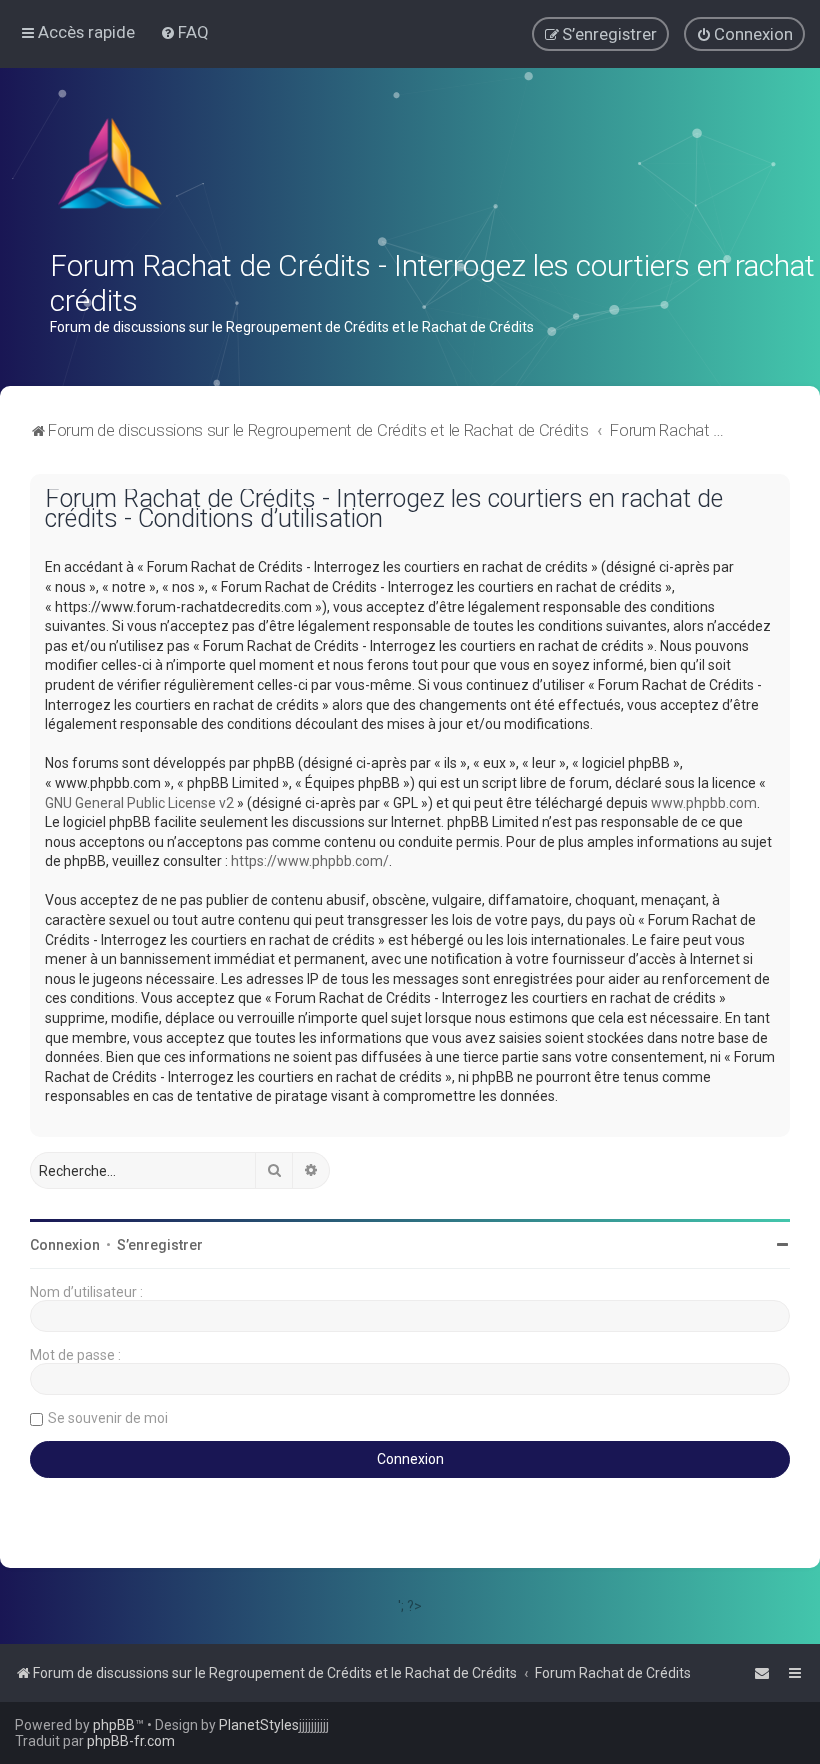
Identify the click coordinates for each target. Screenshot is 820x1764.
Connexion (65, 1245)
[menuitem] (184, 32)
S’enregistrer (160, 1245)
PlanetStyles (259, 1725)
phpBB (114, 1725)
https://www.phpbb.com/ (310, 861)
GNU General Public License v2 (139, 803)
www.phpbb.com (704, 803)
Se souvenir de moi (108, 1418)
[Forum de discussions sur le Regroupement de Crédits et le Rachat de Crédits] (112, 168)
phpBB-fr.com (131, 1741)
